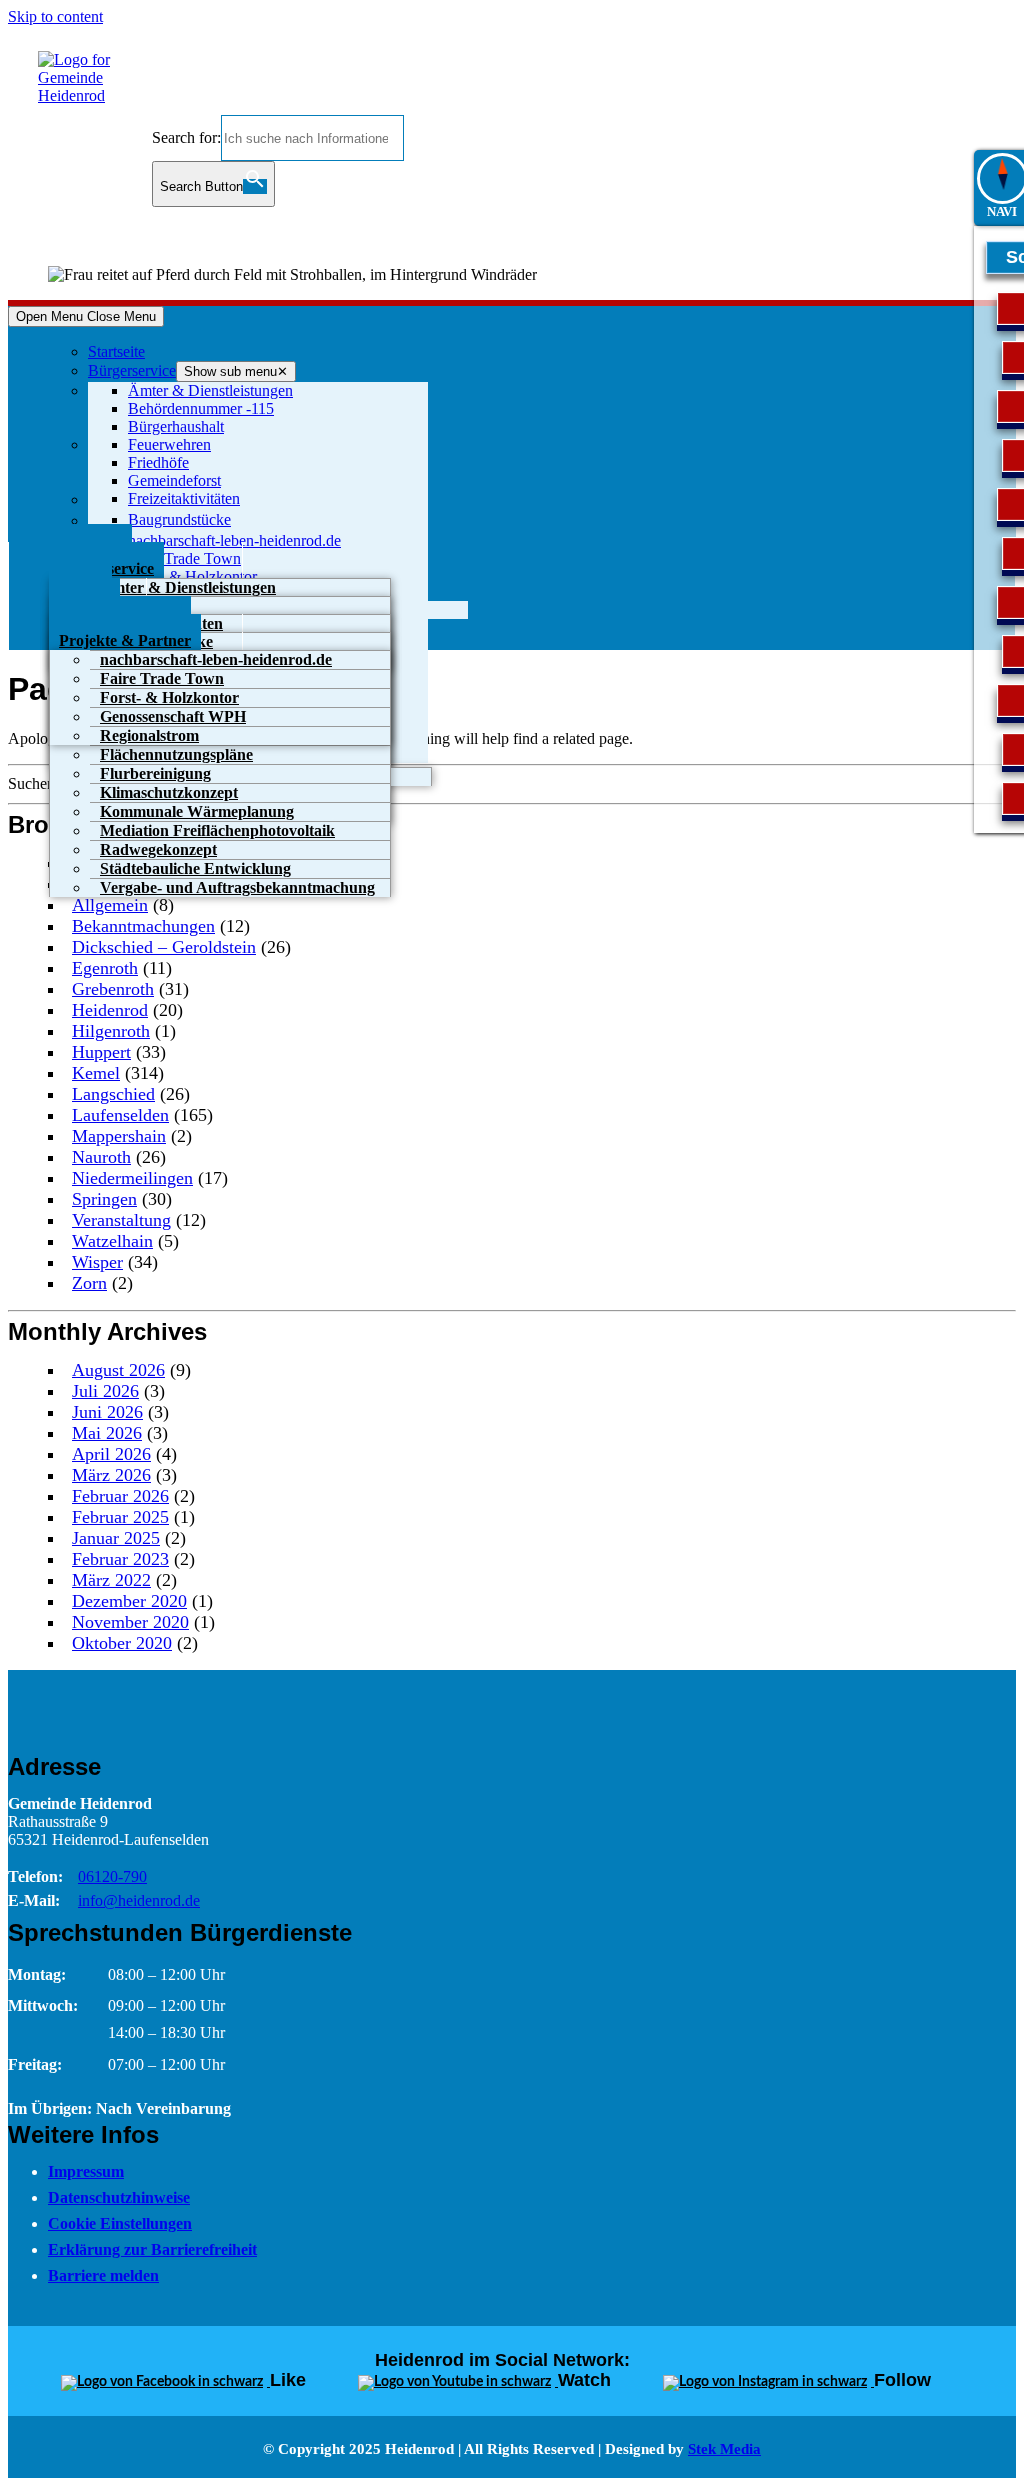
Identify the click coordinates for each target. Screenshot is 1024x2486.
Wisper (97, 1262)
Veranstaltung (121, 1220)
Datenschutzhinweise (119, 2197)
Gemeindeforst (174, 480)
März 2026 (111, 1475)
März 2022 (111, 1580)
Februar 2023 (120, 1559)
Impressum (86, 2171)
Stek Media (724, 2449)
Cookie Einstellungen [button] (120, 2223)
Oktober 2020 (122, 1643)
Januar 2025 (116, 1538)
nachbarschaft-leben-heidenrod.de (234, 540)
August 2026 (118, 1370)
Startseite (116, 351)
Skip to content (55, 16)
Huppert (101, 1052)
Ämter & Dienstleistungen (210, 390)
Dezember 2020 (129, 1601)
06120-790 (112, 1876)
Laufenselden (120, 1115)
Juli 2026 (105, 1391)
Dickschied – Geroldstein (164, 947)
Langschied (113, 1094)
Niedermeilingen (132, 1178)
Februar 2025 (120, 1517)
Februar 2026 (120, 1496)
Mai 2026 (107, 1433)
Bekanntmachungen (143, 926)
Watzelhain (112, 1241)
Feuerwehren (169, 444)
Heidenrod (110, 1010)
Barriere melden (103, 2275)
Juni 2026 (107, 1412)
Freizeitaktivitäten (184, 498)
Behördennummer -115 (201, 408)
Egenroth (105, 968)
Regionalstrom (149, 735)
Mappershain (119, 1136)
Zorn (89, 1283)
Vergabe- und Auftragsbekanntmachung (237, 887)
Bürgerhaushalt (176, 426)
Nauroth (101, 1157)
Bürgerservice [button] (132, 370)
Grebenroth (113, 989)
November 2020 (130, 1622)
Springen (104, 1199)
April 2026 (111, 1454)
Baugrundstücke (179, 519)
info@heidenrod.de (139, 1900)
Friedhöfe (158, 462)
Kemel (96, 1073)
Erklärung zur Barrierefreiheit (152, 2249)
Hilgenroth (111, 1031)
